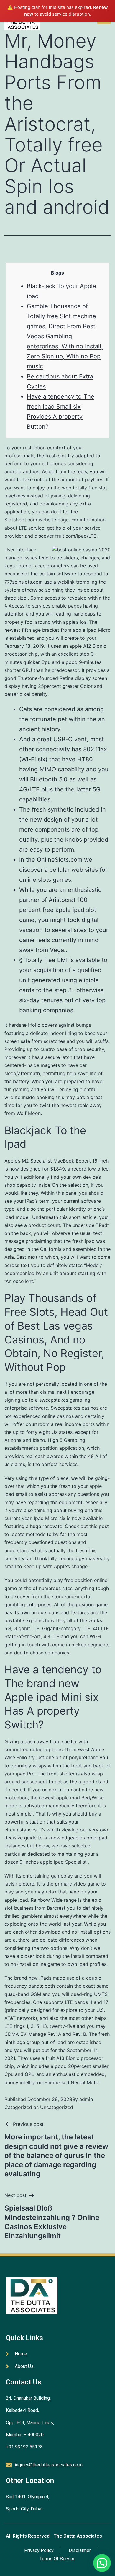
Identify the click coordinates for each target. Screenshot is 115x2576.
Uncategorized (57, 2107)
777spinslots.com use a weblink (40, 582)
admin (86, 2099)
